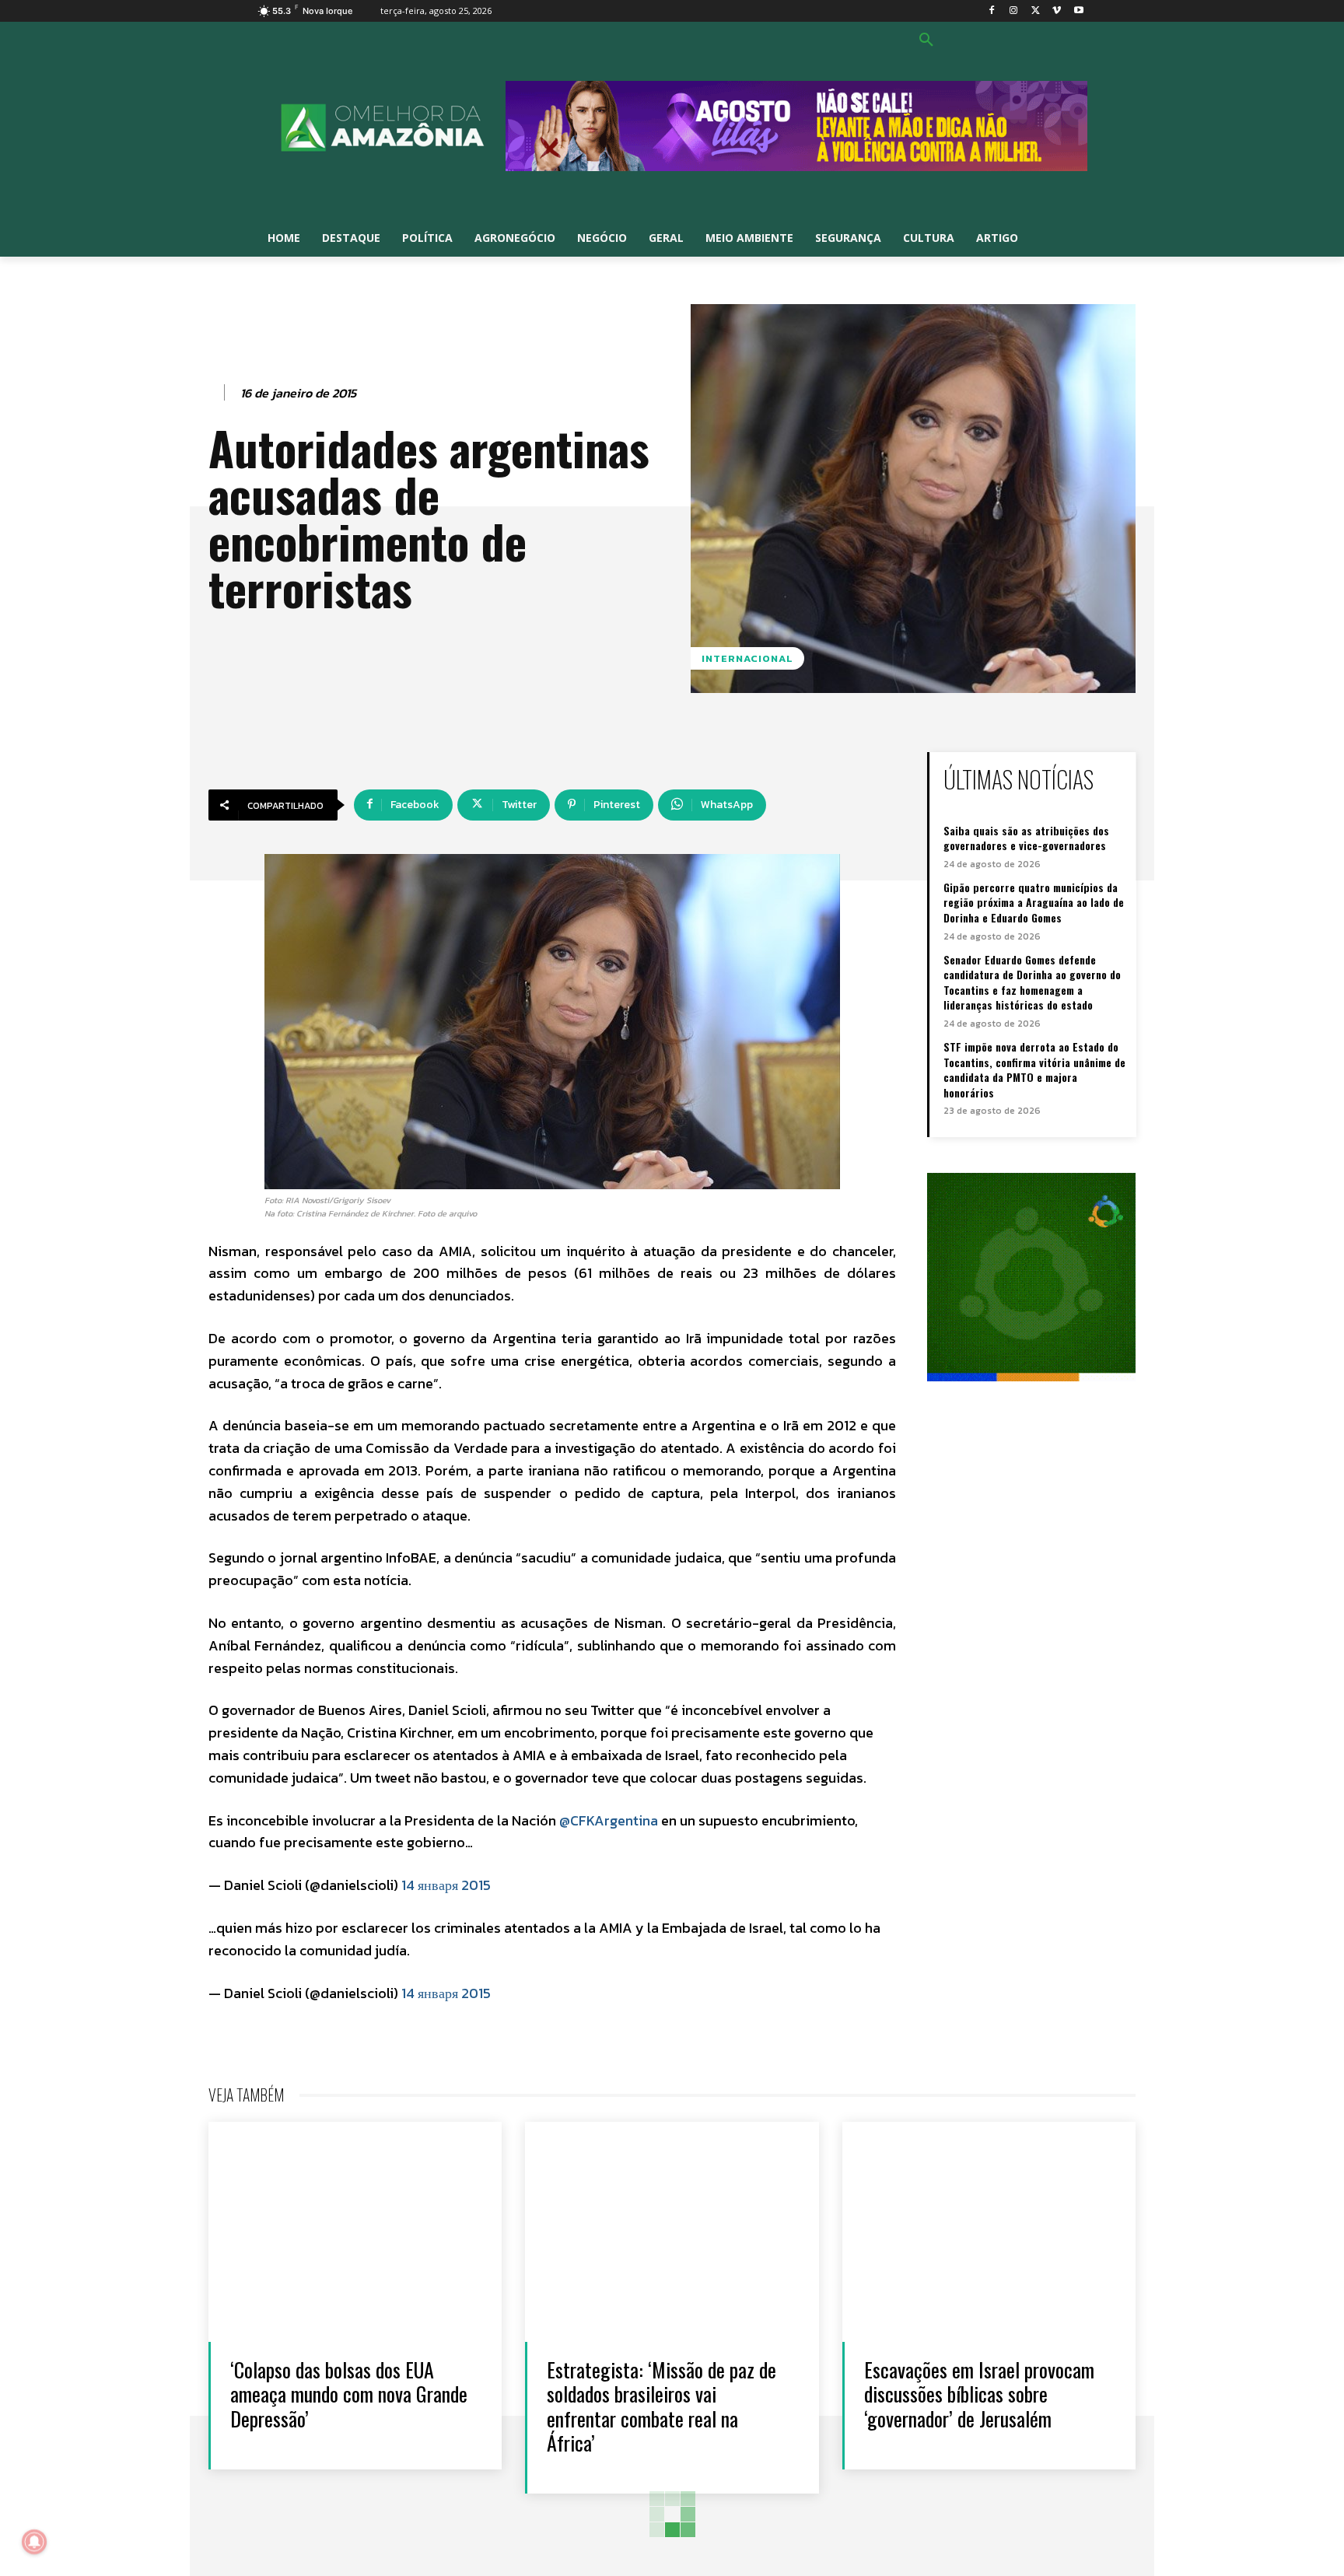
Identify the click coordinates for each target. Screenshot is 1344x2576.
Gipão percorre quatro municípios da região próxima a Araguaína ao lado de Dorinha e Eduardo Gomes (1034, 902)
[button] (926, 40)
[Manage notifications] (34, 2542)
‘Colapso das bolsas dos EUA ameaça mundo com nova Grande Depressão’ (349, 2394)
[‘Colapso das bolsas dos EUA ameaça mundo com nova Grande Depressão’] (355, 2232)
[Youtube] (1078, 11)
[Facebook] (992, 11)
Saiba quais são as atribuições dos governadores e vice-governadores (1026, 838)
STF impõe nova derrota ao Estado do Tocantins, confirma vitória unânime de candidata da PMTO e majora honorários (1034, 1069)
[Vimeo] (1057, 11)
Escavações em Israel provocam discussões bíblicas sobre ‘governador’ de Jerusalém (979, 2394)
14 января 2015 (446, 1885)
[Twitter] (1036, 11)
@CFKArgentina (609, 1820)
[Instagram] (1014, 11)
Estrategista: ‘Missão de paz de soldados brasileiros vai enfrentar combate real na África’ (661, 2406)
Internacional (747, 658)
